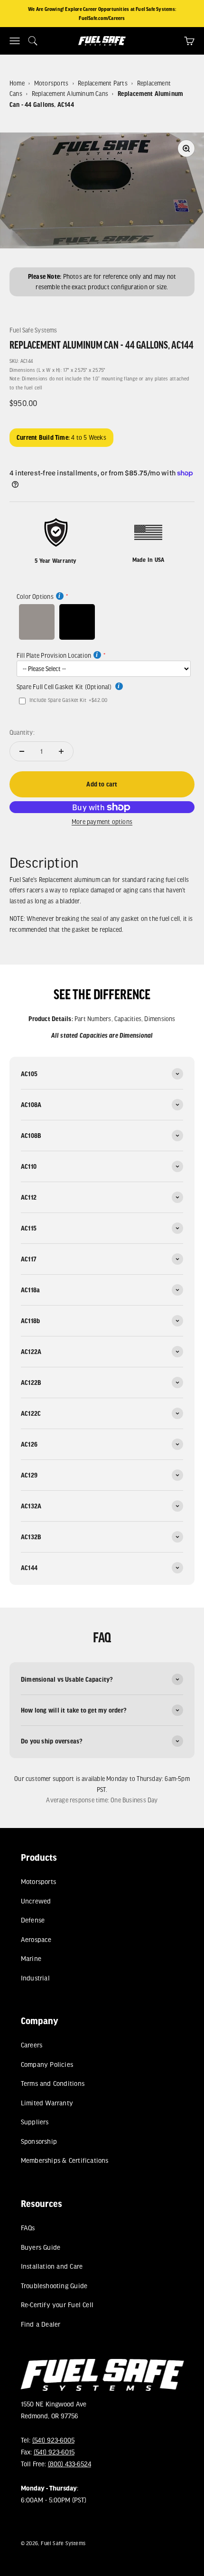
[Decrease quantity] (22, 751)
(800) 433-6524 (69, 2464)
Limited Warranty (46, 2103)
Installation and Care (51, 2266)
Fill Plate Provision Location (54, 655)
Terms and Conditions (52, 2084)
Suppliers (34, 2122)
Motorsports (51, 83)
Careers (31, 2045)
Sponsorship (38, 2141)
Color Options (35, 597)
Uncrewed (36, 1901)
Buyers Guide (40, 2247)
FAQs (28, 2228)
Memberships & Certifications (64, 2160)
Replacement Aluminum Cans (70, 94)
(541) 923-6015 (54, 2452)
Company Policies (46, 2064)
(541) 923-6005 (53, 2440)
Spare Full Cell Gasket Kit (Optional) (65, 687)
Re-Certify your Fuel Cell (57, 2305)
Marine (31, 1958)
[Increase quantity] (61, 751)
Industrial (35, 1978)
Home (17, 83)
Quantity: (22, 732)
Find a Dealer (40, 2324)
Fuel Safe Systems (33, 330)
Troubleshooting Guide (54, 2286)
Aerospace (36, 1939)
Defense (32, 1920)
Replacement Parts (103, 83)
